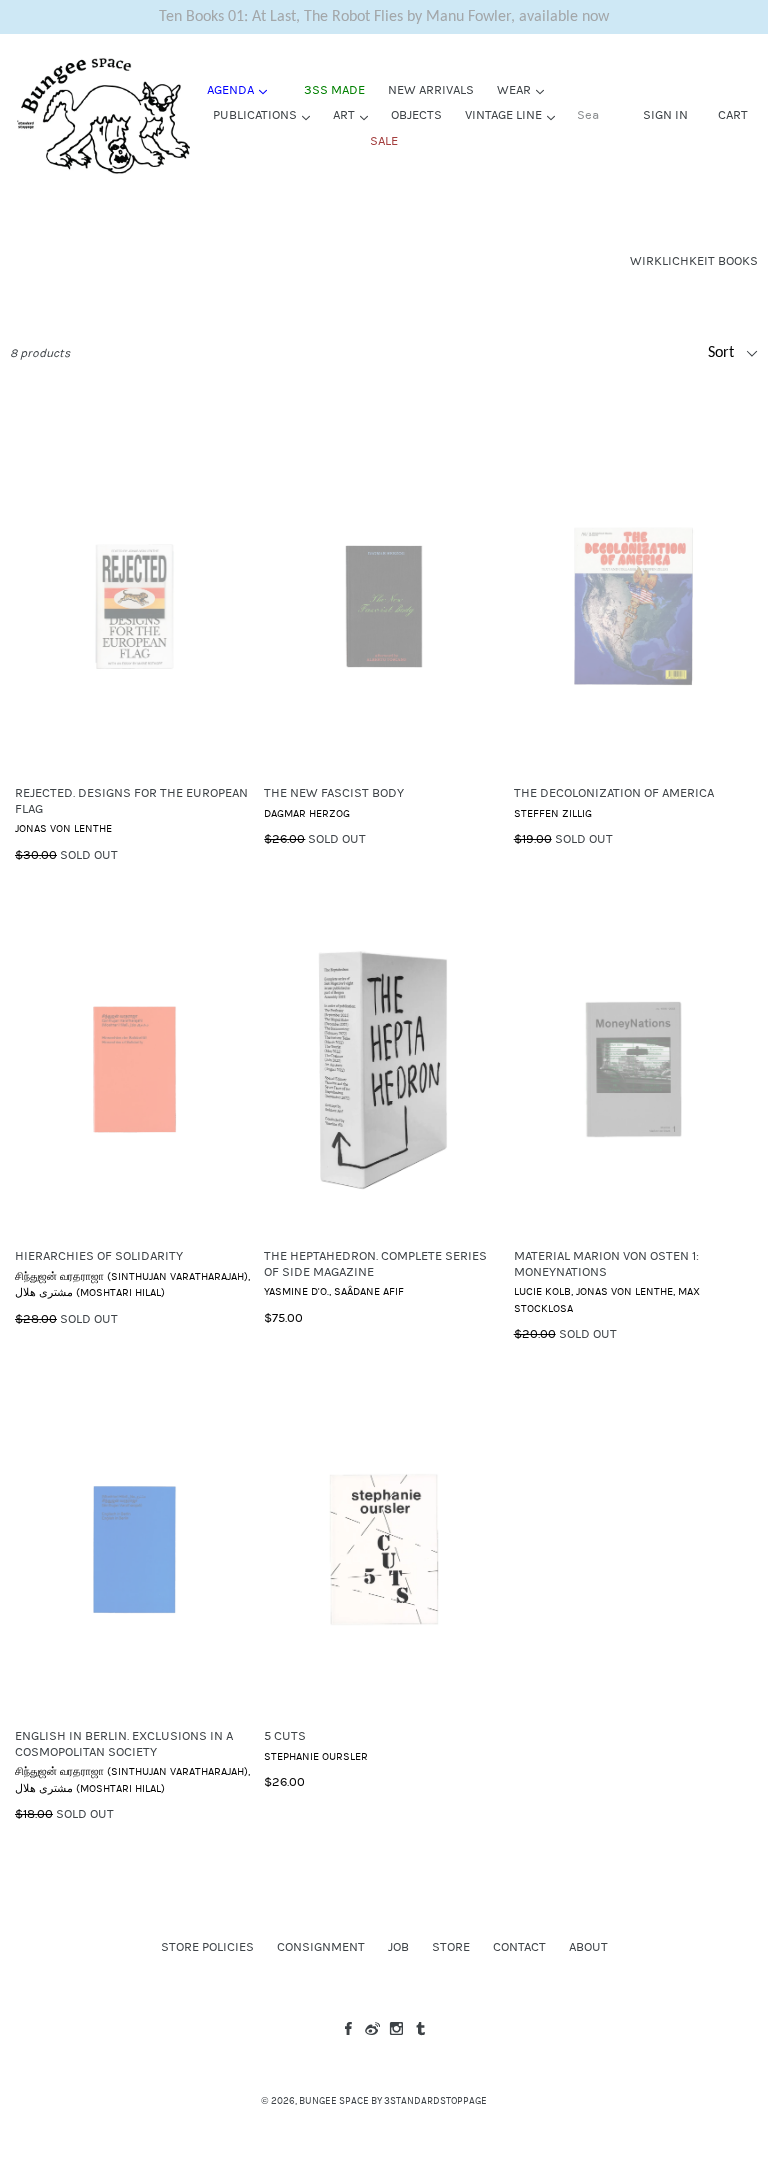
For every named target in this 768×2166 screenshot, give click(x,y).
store (451, 1947)
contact (519, 1947)
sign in (665, 114)
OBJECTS (416, 115)
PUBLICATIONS (266, 114)
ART (355, 114)
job (398, 1947)
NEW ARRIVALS (431, 90)
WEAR (525, 89)
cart (733, 114)
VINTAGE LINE (515, 114)
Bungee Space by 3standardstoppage (393, 2101)
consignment (321, 1947)
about (588, 1947)
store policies (207, 1947)
